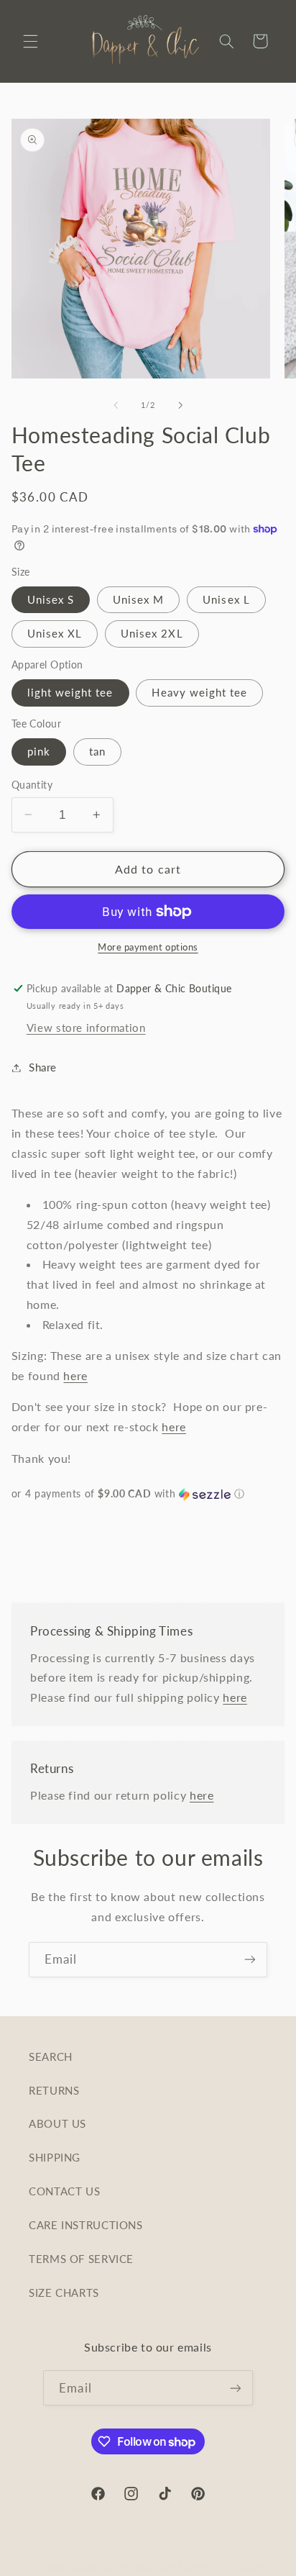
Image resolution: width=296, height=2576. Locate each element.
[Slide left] (116, 405)
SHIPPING (55, 2157)
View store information (86, 1028)
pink (39, 751)
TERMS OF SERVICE (81, 2259)
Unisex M (138, 599)
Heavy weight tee (199, 692)
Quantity (32, 785)
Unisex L (226, 599)
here (75, 1375)
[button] (30, 41)
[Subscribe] (250, 1960)
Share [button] (43, 1067)
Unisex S (51, 599)
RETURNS (54, 2090)
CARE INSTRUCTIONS (86, 2225)
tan (97, 751)
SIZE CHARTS (64, 2292)
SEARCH (51, 2056)
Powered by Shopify (221, 2567)
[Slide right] (180, 405)
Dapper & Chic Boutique (123, 2567)
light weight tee (70, 692)
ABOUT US (57, 2123)
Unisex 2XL (152, 633)
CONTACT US (64, 2191)
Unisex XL (55, 633)
